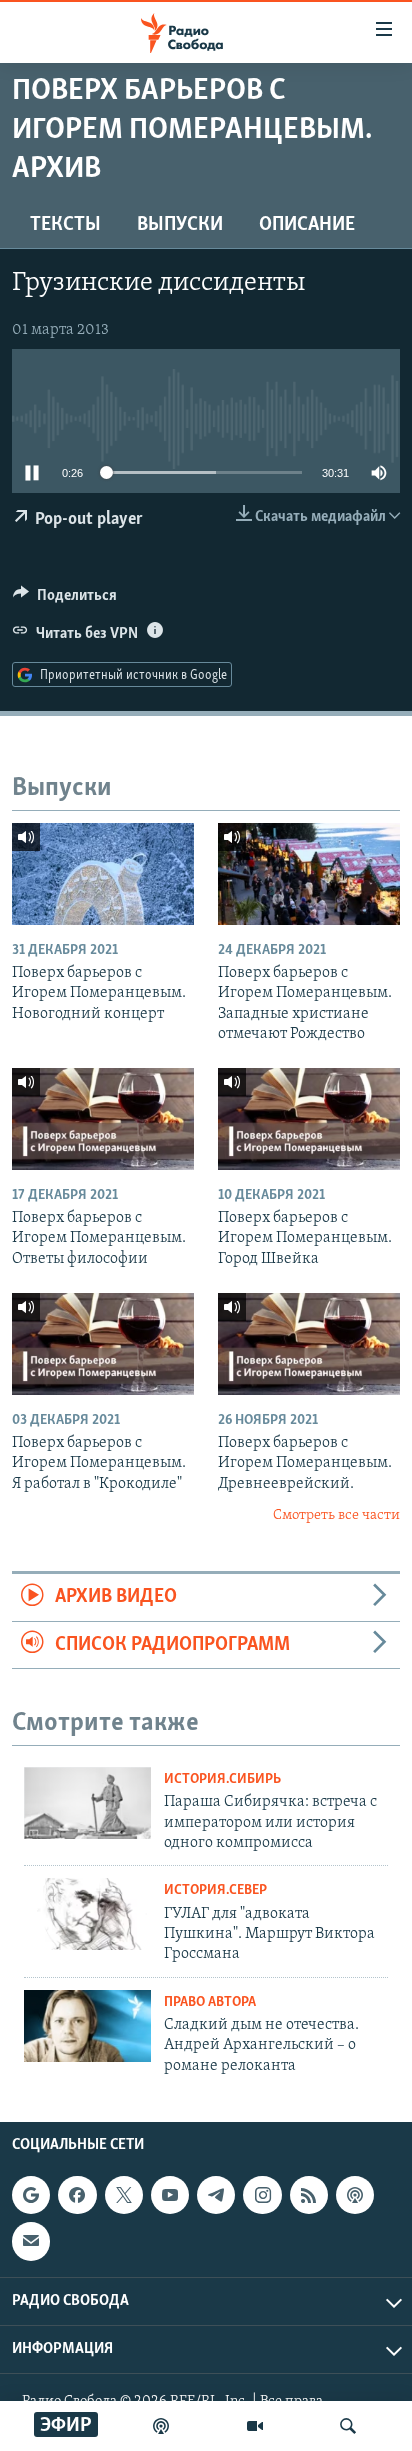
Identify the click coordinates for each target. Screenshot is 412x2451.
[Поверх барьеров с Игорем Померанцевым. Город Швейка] (309, 1119)
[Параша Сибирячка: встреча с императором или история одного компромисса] (87, 1803)
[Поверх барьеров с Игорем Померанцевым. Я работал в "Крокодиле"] (103, 1344)
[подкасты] (161, 2426)
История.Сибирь (222, 1779)
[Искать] (348, 2426)
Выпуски (180, 225)
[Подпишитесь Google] (31, 2195)
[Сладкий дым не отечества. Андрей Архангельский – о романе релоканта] (87, 2026)
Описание (307, 225)
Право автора (210, 2002)
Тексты (65, 225)
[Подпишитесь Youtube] (170, 2195)
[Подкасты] (355, 2195)
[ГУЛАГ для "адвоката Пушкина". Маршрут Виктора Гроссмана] (87, 1914)
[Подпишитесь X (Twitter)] (124, 2195)
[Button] (65, 600)
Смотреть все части (336, 1515)
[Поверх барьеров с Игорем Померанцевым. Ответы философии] (103, 1119)
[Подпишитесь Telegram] (216, 2195)
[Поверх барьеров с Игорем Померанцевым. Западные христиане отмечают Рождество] (309, 874)
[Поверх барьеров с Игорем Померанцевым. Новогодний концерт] (103, 874)
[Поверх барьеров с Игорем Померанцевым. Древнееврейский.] (309, 1344)
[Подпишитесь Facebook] (77, 2195)
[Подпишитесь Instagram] (262, 2195)
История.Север (215, 1890)
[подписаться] (31, 2241)
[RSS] (309, 2195)
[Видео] (255, 2426)
